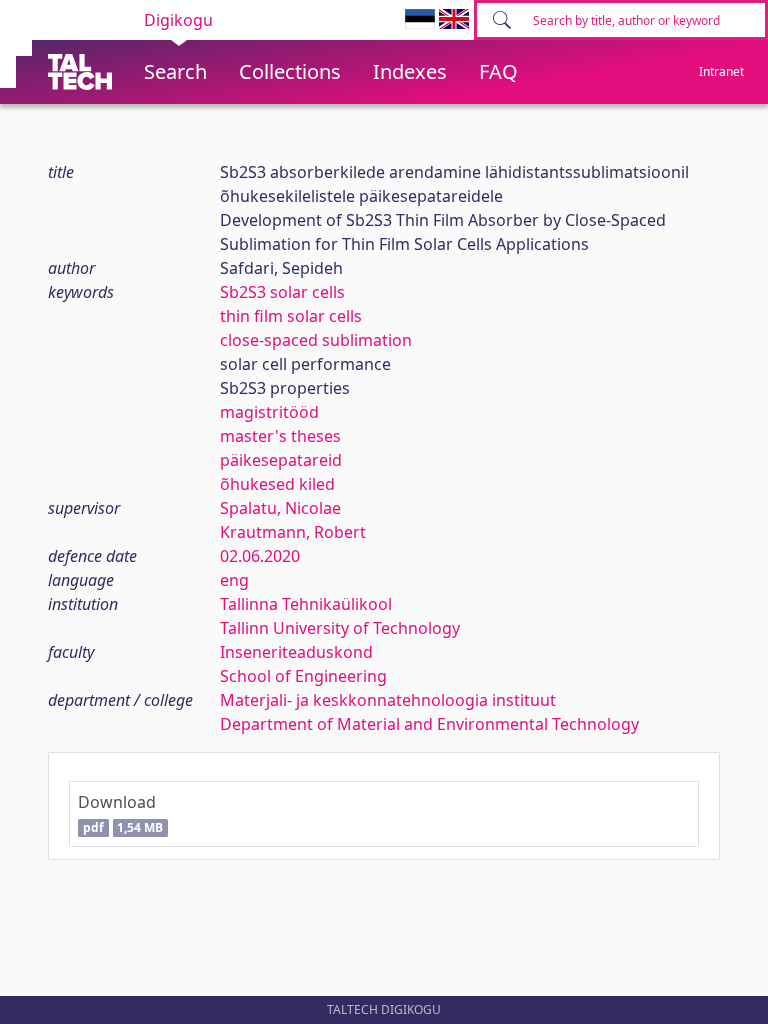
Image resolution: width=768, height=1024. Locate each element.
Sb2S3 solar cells (282, 292)
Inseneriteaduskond (296, 652)
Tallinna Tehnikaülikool (306, 604)
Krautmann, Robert (293, 532)
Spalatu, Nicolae (280, 508)
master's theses (280, 436)
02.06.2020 (260, 556)
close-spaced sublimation (316, 340)
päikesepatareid (281, 460)
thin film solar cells (291, 316)
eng (234, 580)
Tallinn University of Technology (340, 628)
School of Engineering (303, 676)
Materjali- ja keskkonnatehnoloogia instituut (388, 700)
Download (120, 813)
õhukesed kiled (277, 484)
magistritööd (269, 412)
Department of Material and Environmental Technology (429, 724)
